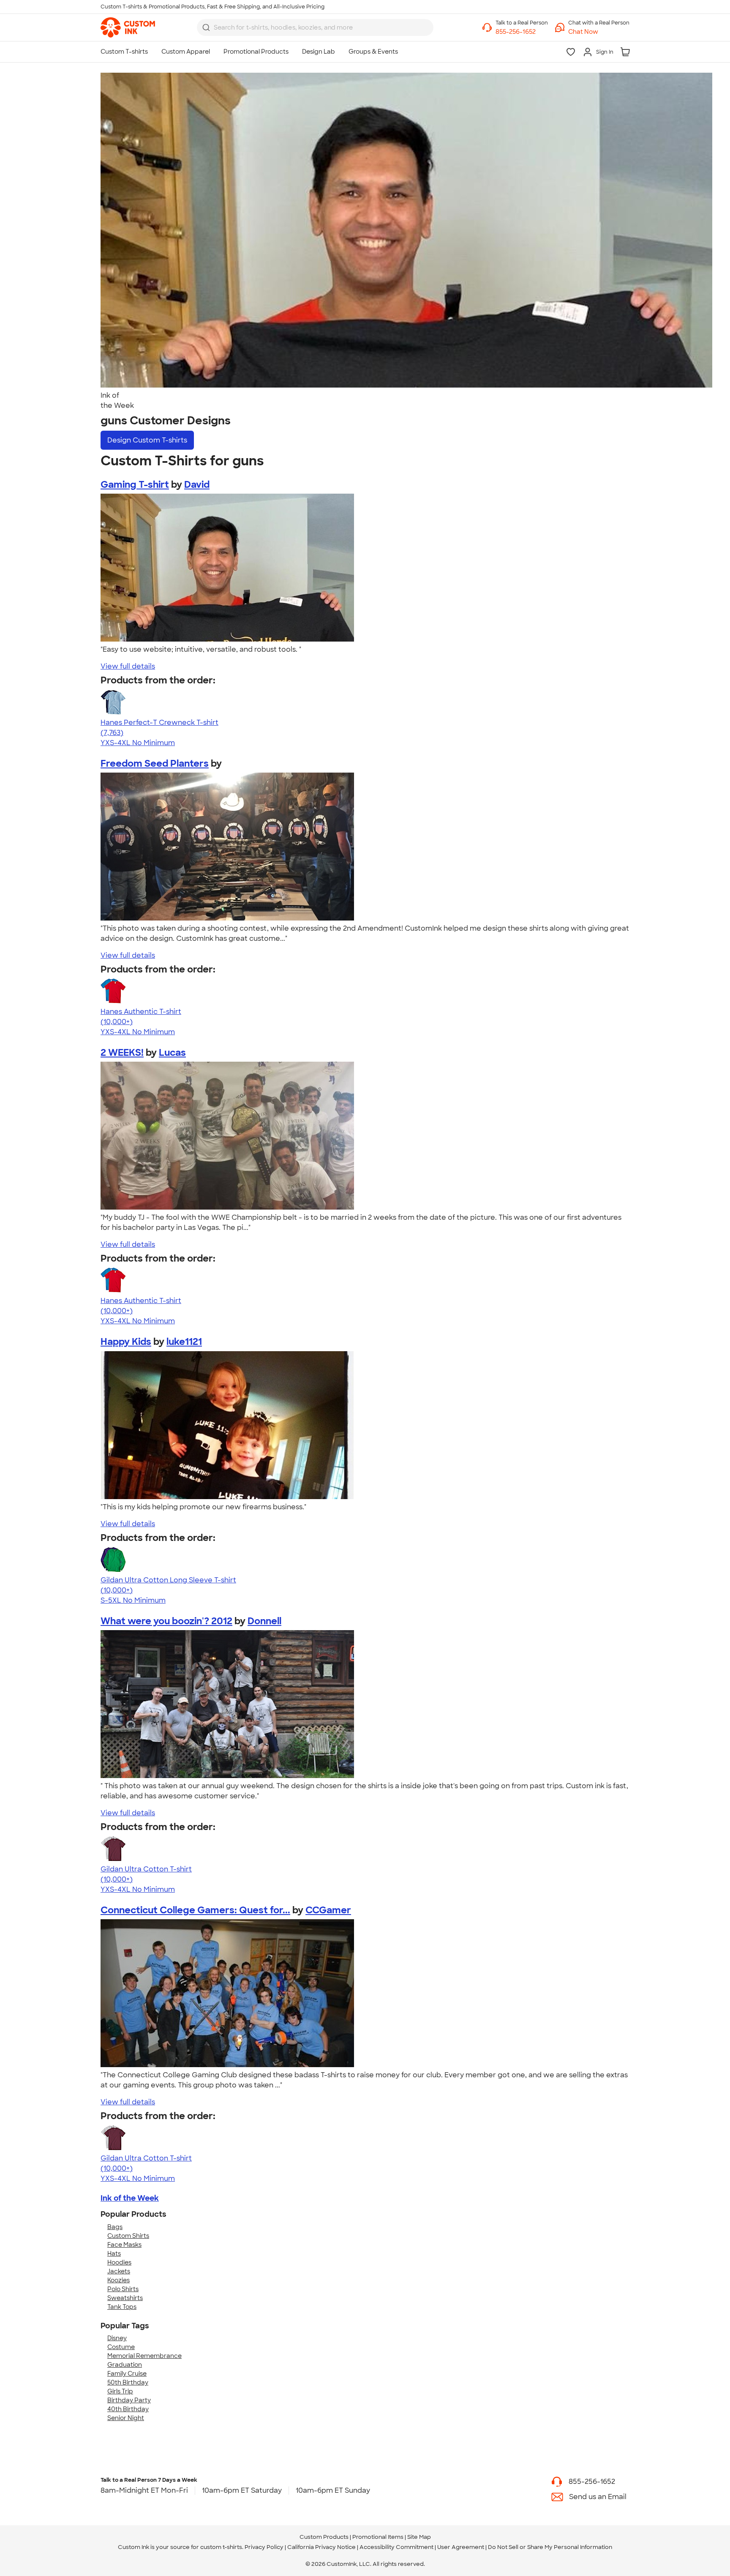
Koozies (118, 2280)
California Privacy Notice (321, 2547)
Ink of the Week (130, 2198)
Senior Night (126, 2418)
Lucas (172, 1053)
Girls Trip (120, 2391)
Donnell (264, 1621)
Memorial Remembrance (144, 2356)
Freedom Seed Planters (155, 764)
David (197, 485)
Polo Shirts (123, 2289)
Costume (121, 2347)
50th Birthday (128, 2382)
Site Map (419, 2537)
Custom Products (324, 2537)
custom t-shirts (221, 2547)
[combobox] (315, 27)
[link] (128, 27)
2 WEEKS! (122, 1053)
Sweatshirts (125, 2298)
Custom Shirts (128, 2236)
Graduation (125, 2365)
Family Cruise (127, 2374)
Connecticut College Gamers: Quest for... (195, 1910)
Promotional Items (378, 2537)
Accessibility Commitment (396, 2547)
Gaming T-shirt (135, 485)
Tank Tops (122, 2307)
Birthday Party (129, 2400)
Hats (114, 2254)
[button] (599, 32)
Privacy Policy (264, 2547)
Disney (117, 2338)
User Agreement (461, 2547)
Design (147, 440)
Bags (115, 2227)
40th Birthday (128, 2409)
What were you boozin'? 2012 (166, 1621)
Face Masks (124, 2245)
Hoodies (119, 2262)
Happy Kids (126, 1342)
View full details (128, 666)
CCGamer (328, 1910)
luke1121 (184, 1342)
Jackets (119, 2271)
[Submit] (206, 27)
